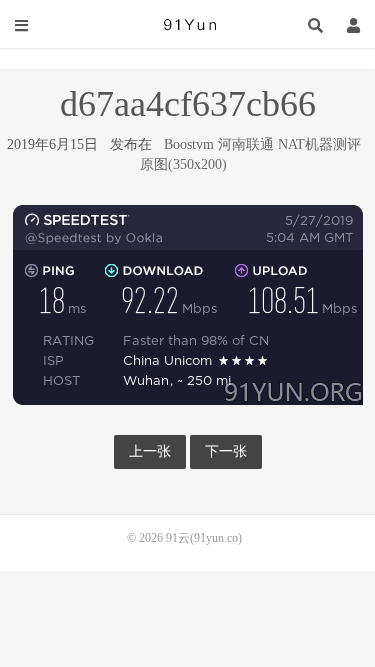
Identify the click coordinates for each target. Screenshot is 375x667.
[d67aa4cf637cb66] (188, 303)
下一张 (226, 451)
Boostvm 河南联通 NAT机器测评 (262, 144)
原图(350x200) (183, 164)
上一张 (150, 451)
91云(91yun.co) (188, 25)
